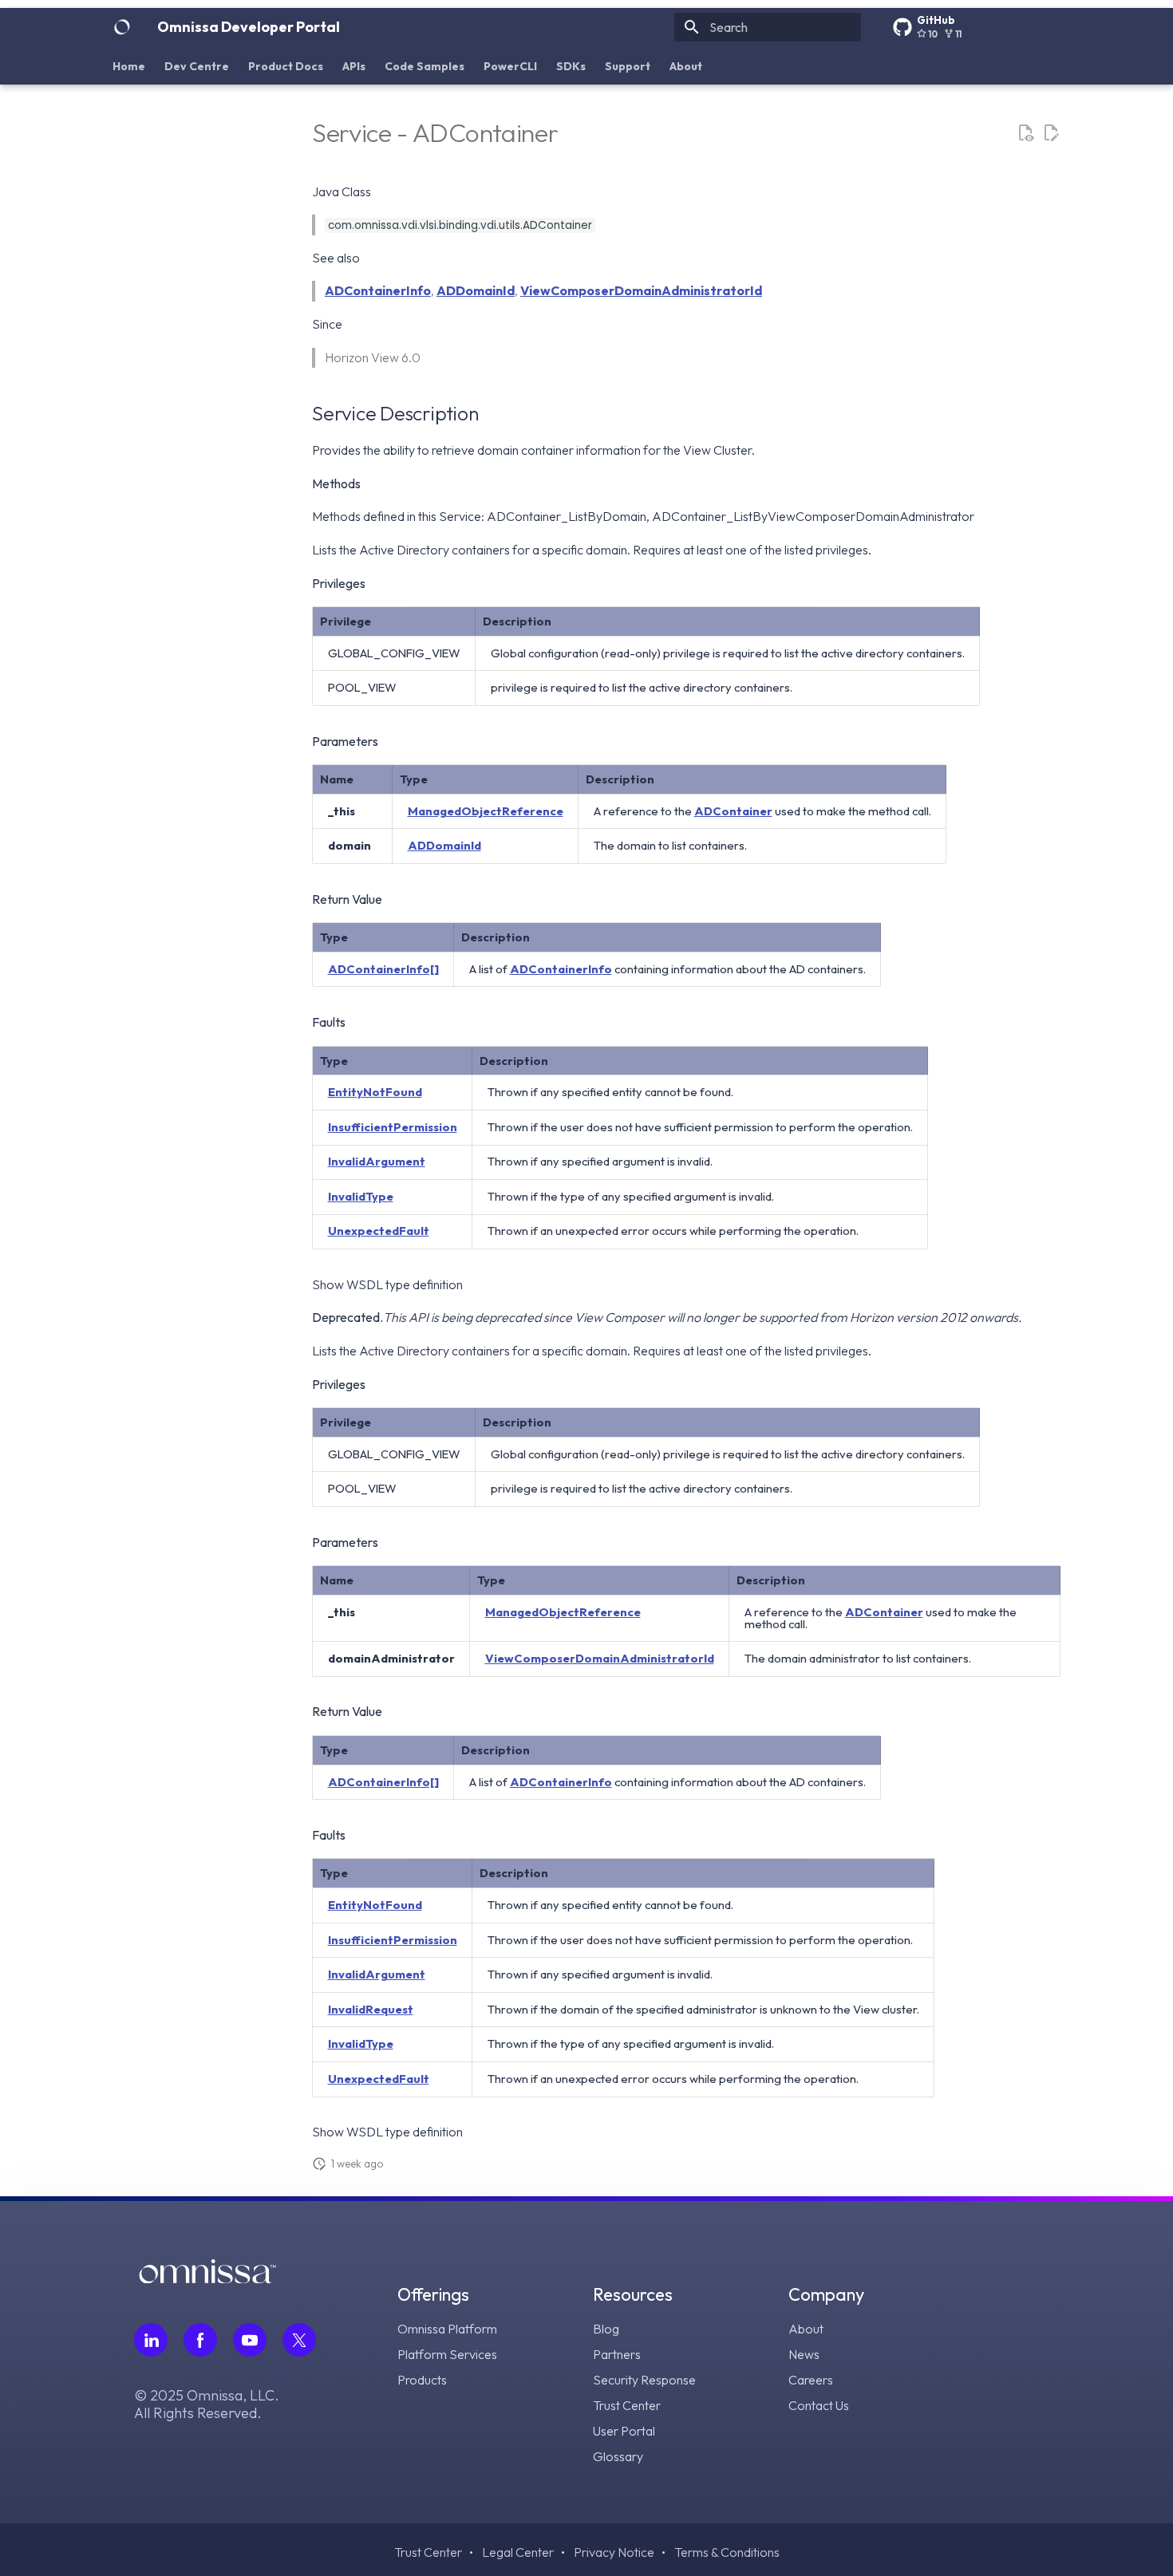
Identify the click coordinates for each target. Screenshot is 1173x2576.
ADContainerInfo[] (383, 969)
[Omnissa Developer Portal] (122, 27)
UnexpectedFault (379, 1231)
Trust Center (627, 2405)
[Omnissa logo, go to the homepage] (207, 2278)
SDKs (571, 66)
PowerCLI (510, 66)
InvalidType (361, 1196)
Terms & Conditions (727, 2552)
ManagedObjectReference (486, 811)
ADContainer (733, 811)
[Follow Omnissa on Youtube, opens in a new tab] (250, 2340)
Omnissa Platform (447, 2329)
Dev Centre (197, 66)
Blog (606, 2329)
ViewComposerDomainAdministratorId (641, 290)
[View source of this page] (1025, 133)
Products (422, 2380)
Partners (617, 2354)
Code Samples (425, 66)
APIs (354, 66)
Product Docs (286, 66)
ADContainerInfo (378, 290)
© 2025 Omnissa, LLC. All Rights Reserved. (207, 2404)
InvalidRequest (371, 2009)
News (804, 2354)
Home (129, 66)
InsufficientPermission (393, 1127)
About (686, 66)
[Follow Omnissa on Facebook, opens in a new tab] (200, 2340)
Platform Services (447, 2354)
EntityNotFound (375, 1092)
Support (628, 66)
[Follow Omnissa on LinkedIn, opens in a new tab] (151, 2340)
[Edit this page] (1051, 133)
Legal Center (518, 2552)
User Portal (624, 2431)
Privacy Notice (614, 2552)
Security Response (644, 2380)
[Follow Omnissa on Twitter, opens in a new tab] (299, 2340)
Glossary (618, 2456)
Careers (811, 2380)
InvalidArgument (377, 1161)
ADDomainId (476, 290)
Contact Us (819, 2405)
